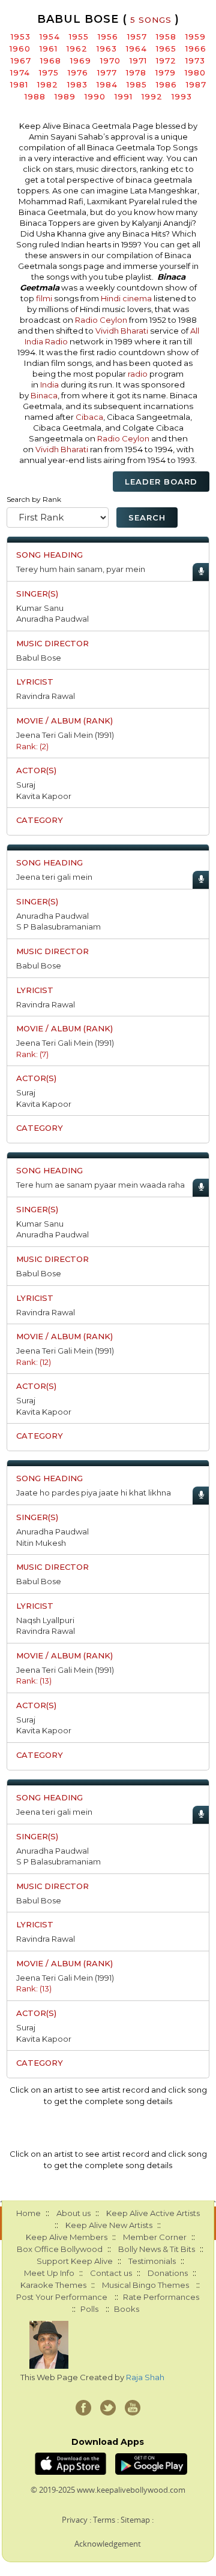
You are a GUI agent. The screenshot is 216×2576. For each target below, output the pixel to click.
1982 (48, 84)
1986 (166, 84)
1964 (136, 49)
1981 (19, 84)
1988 (35, 96)
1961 (49, 49)
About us (73, 2213)
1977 (107, 72)
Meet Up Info (49, 2273)
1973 (195, 60)
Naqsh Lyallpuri (45, 1620)
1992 (152, 96)
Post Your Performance (62, 2297)
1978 (136, 72)
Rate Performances (161, 2297)
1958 (166, 37)
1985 (137, 84)
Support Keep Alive (75, 2261)
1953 (21, 37)
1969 (81, 60)
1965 (166, 49)
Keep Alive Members (67, 2237)
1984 (107, 84)
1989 (65, 96)
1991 (124, 96)
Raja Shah (145, 2377)
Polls (89, 2309)
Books (127, 2309)
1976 (78, 72)
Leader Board (161, 482)
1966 (196, 49)
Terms (104, 2520)
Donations (168, 2273)
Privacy (75, 2520)
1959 (196, 37)
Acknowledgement (108, 2544)
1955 (79, 37)
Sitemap (135, 2520)
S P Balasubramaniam (58, 927)
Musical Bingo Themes (145, 2285)
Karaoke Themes (53, 2285)
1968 (51, 60)
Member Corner (155, 2237)
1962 (77, 49)
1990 (95, 96)
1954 (50, 37)
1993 (182, 96)
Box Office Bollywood (60, 2249)
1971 (138, 60)
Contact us (111, 2273)
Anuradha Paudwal (52, 619)
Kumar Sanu (40, 608)
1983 (77, 84)
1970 (110, 60)
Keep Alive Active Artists (153, 2213)
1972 (166, 60)
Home (28, 2213)
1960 (20, 49)
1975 (49, 72)
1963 (107, 49)
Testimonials (152, 2261)
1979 (166, 72)
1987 (196, 84)
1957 (137, 37)
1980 (195, 72)
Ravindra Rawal (46, 696)
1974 (20, 72)
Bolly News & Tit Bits (157, 2249)
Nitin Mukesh (41, 1543)
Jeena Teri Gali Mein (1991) (65, 735)
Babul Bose (39, 658)
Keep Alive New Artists (109, 2225)
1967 (21, 60)
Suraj (26, 785)
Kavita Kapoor (44, 796)
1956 (108, 37)
